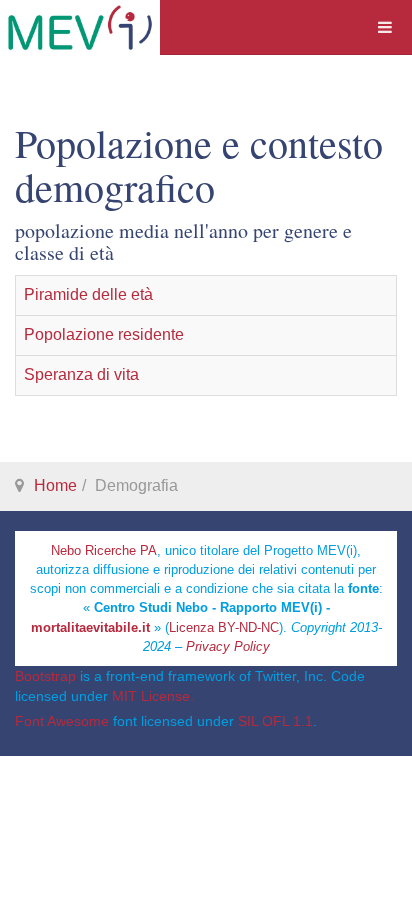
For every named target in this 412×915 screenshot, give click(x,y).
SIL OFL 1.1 (275, 721)
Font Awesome (62, 721)
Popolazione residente (104, 334)
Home (55, 485)
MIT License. (153, 696)
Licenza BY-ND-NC (224, 627)
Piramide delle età (88, 294)
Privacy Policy (228, 646)
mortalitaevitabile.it (90, 627)
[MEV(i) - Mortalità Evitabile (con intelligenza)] (80, 27)
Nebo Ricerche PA (104, 550)
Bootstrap (45, 676)
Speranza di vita (81, 374)
